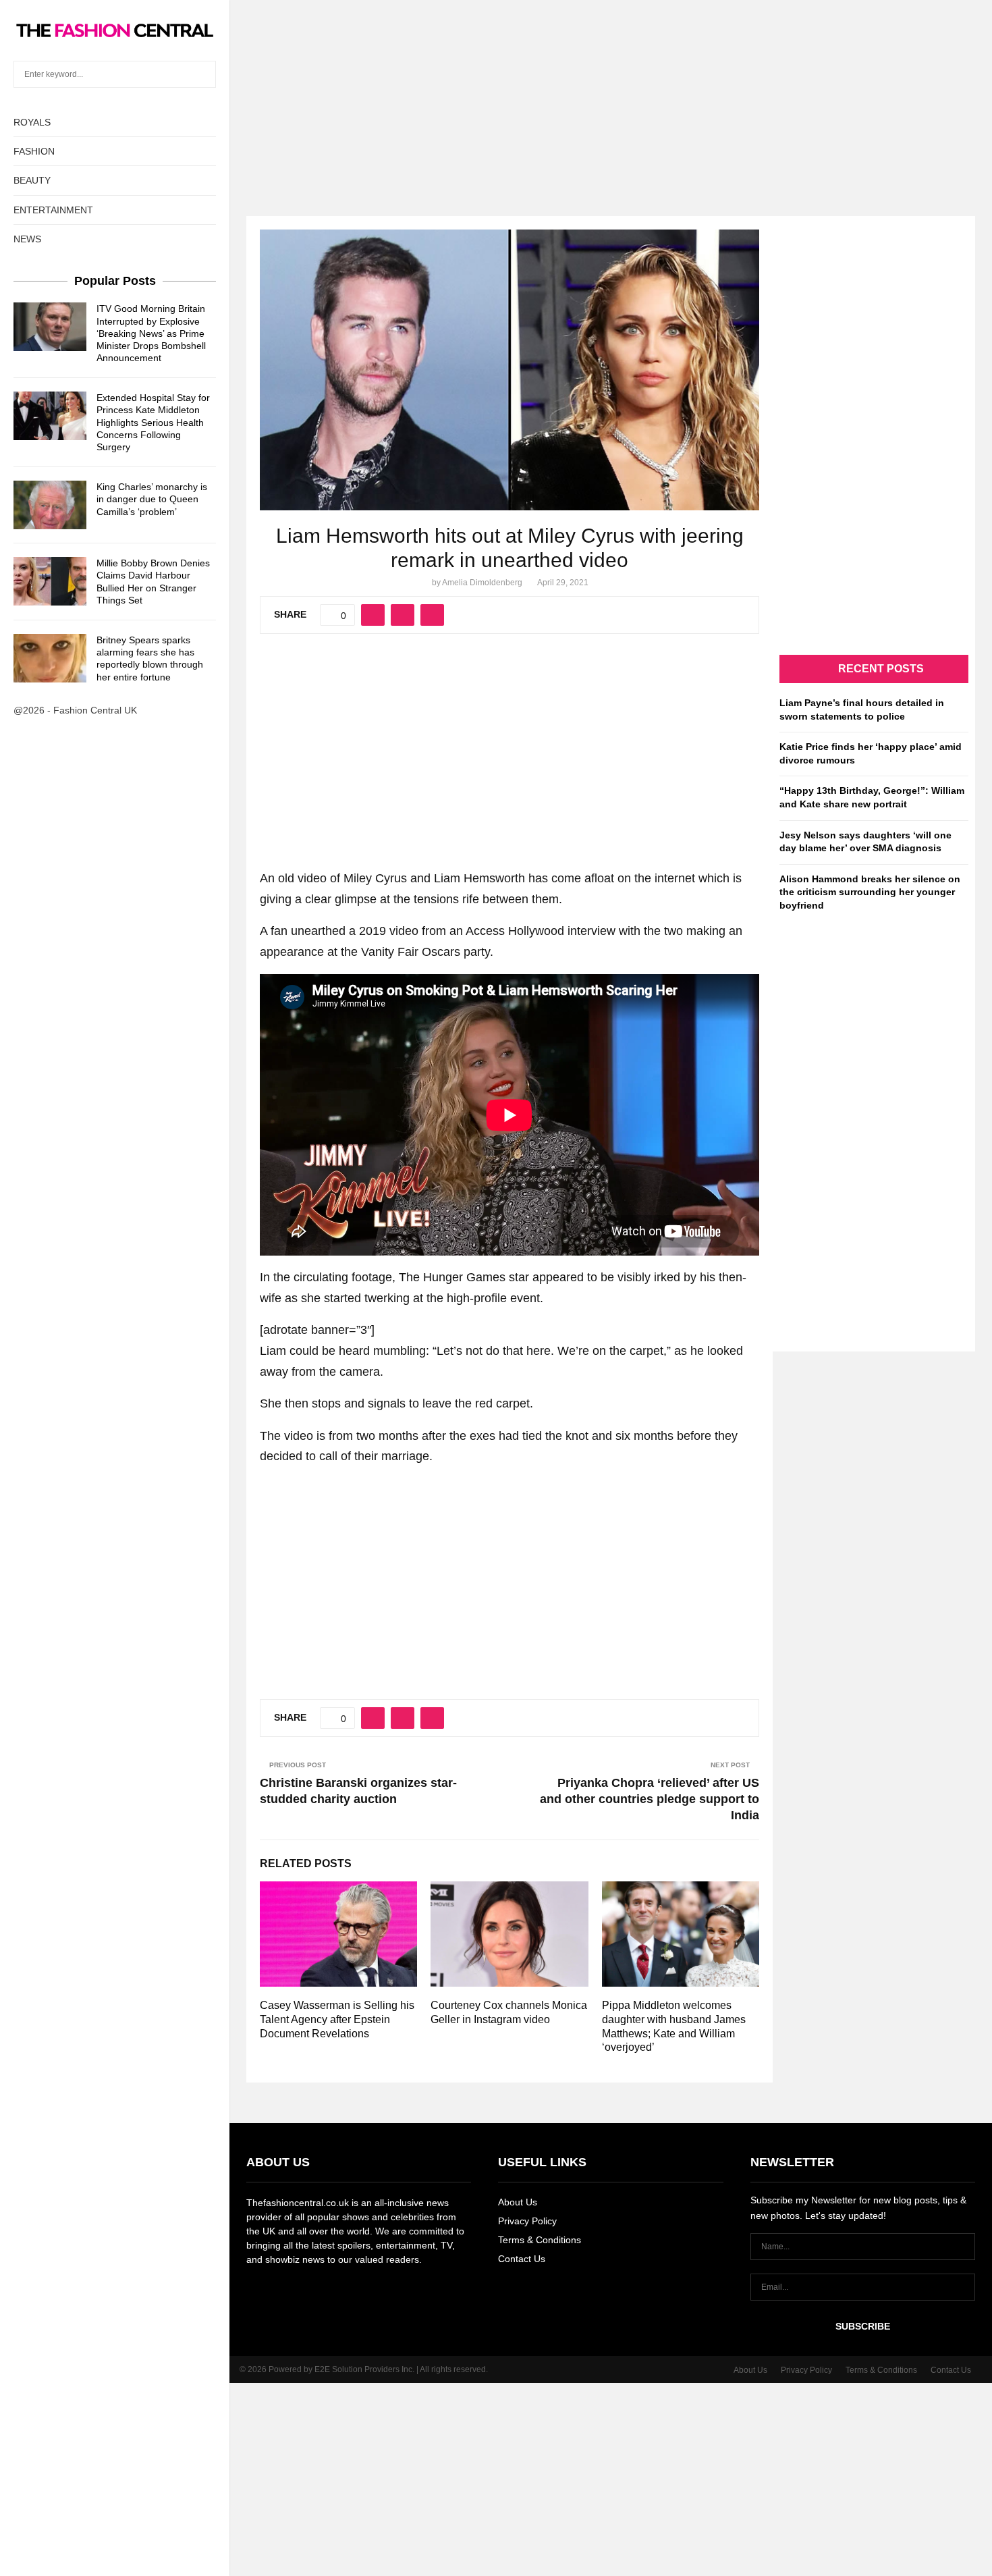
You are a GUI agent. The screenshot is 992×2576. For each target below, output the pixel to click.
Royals (32, 122)
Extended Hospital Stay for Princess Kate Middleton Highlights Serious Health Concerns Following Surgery (153, 422)
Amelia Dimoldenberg (482, 583)
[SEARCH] (202, 74)
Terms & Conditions (540, 2240)
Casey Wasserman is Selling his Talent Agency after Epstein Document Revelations (337, 2019)
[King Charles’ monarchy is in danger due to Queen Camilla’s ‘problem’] (50, 505)
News (27, 239)
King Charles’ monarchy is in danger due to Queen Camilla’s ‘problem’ (152, 499)
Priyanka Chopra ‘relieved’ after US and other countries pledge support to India (650, 1799)
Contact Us (522, 2259)
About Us (518, 2202)
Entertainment (53, 210)
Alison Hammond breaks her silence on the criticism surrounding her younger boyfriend (870, 892)
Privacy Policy (527, 2221)
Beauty (32, 180)
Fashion (34, 151)
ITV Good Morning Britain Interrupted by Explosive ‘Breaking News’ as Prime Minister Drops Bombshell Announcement (151, 333)
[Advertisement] (496, 95)
